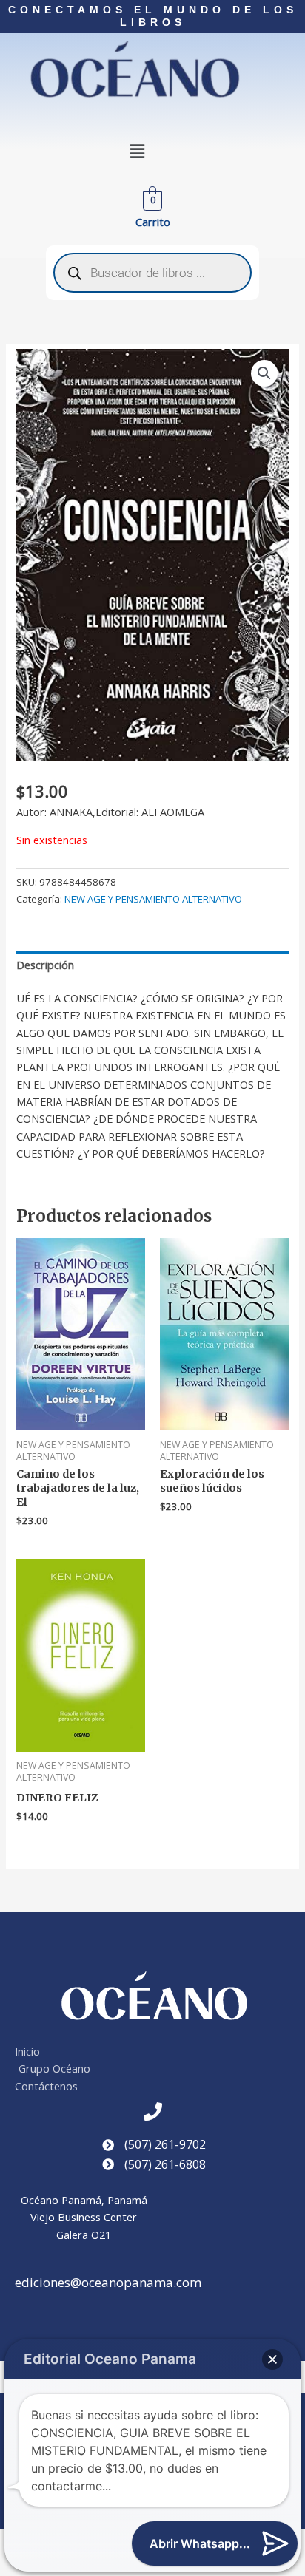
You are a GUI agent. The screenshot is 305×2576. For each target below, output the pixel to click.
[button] (138, 152)
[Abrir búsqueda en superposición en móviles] (152, 273)
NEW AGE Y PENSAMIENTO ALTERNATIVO (153, 899)
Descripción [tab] (45, 965)
